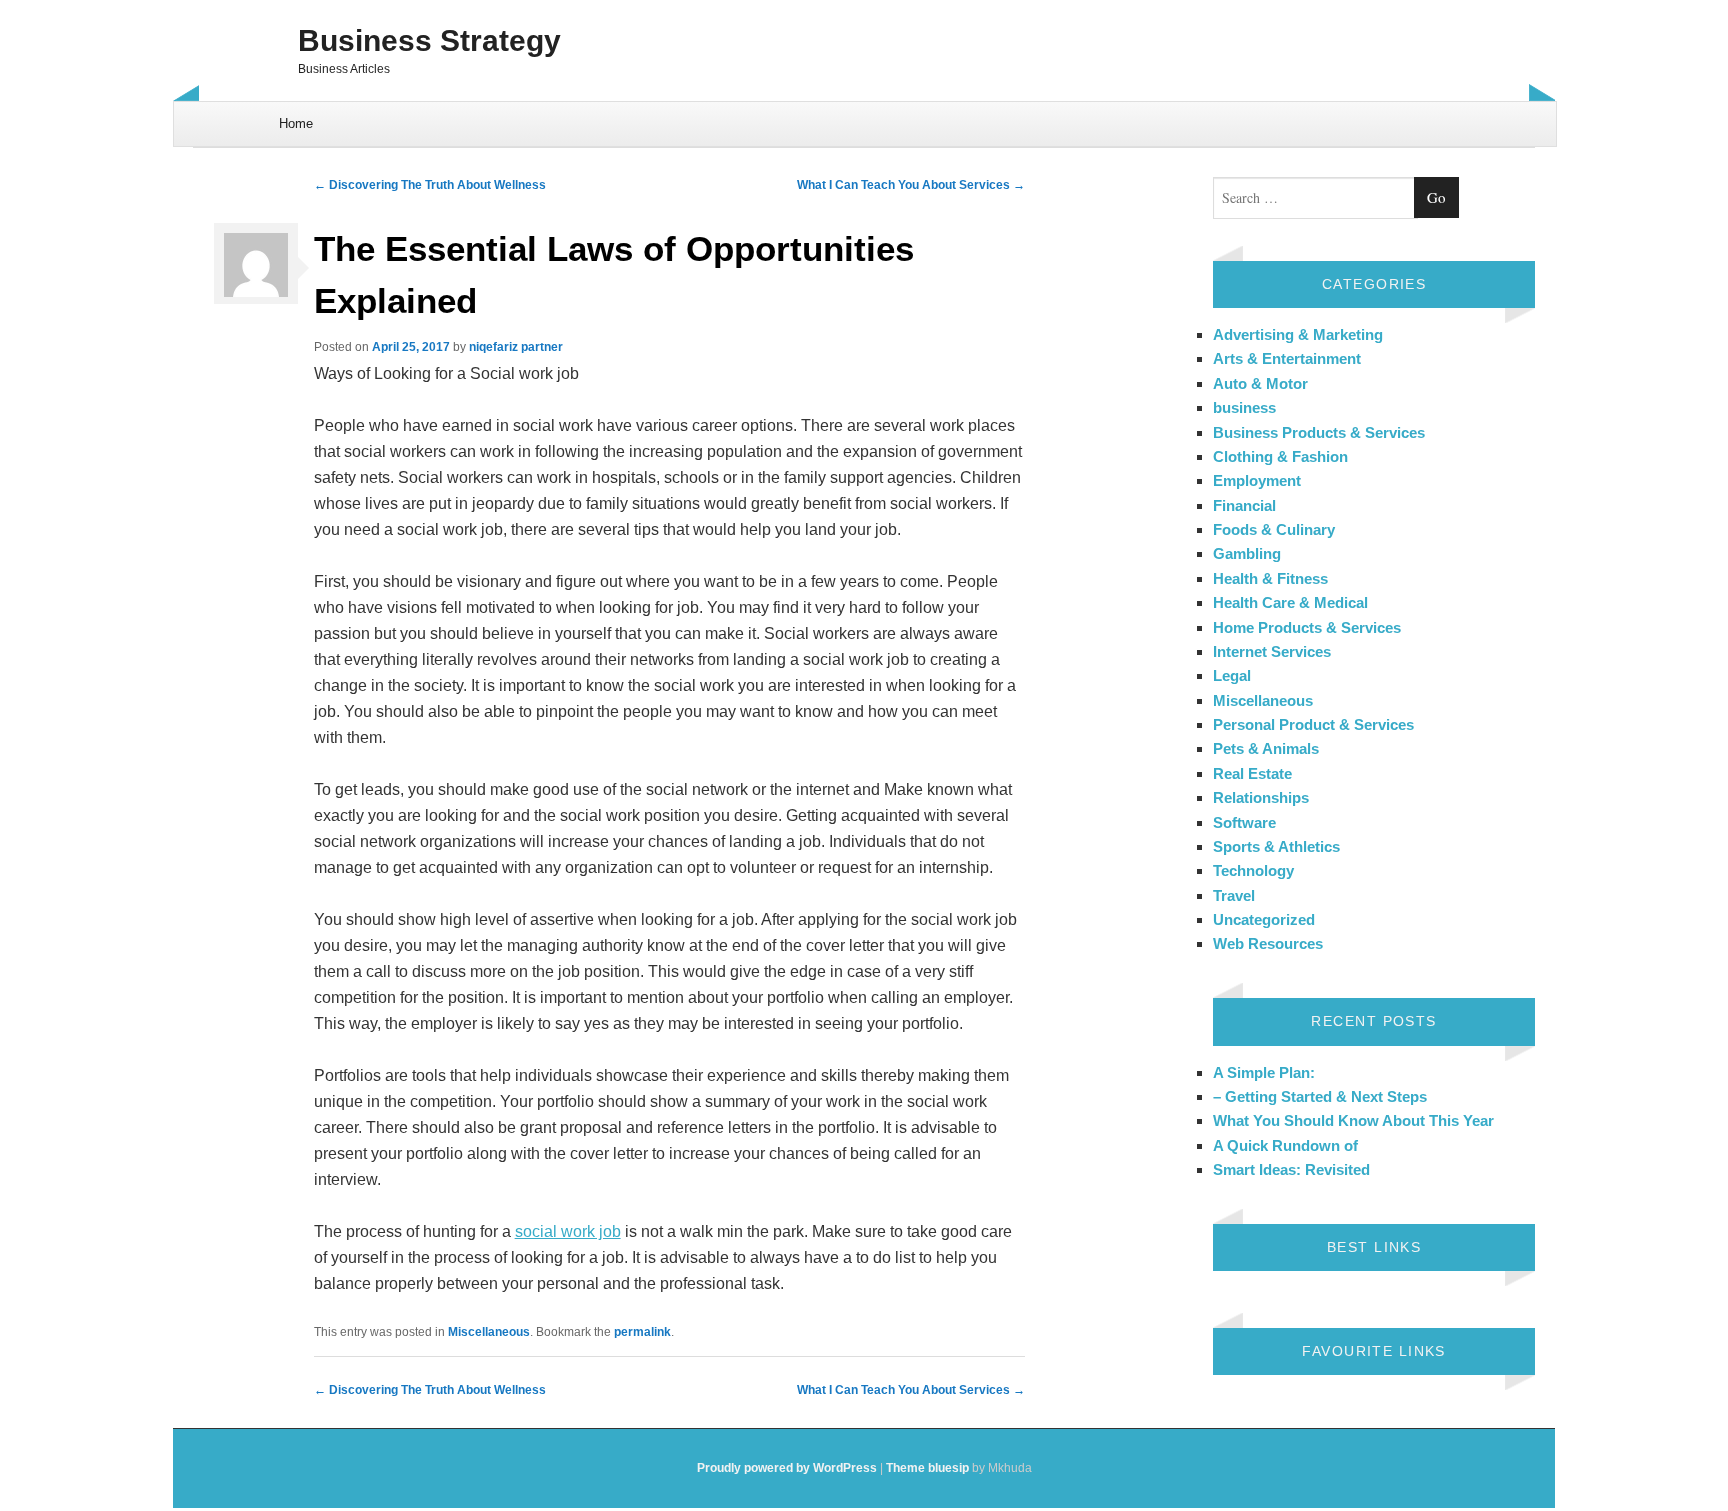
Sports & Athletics (1276, 846)
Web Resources (1268, 943)
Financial (1244, 505)
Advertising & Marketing (1298, 334)
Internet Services (1272, 651)
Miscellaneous (489, 1332)
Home (296, 123)
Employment (1257, 480)
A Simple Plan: (1264, 1072)
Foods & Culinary (1274, 529)
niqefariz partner (516, 347)
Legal (1232, 675)
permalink (642, 1332)
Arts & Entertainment (1287, 358)
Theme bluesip (927, 1468)
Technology (1253, 870)
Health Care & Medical (1290, 602)
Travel (1234, 895)
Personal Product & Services (1313, 724)
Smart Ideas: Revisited (1291, 1169)
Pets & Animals (1266, 748)
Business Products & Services (1319, 432)
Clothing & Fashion (1280, 456)
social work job (568, 1231)
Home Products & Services (1307, 627)
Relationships (1261, 797)
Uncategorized (1264, 919)
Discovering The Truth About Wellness (430, 185)
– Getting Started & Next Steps (1320, 1096)
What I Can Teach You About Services (911, 185)
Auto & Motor (1260, 383)
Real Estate (1252, 773)
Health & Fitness (1270, 578)
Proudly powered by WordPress (787, 1468)
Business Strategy (429, 40)
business (1244, 407)
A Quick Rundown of (1285, 1145)
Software (1244, 822)
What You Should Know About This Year (1353, 1120)
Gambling (1247, 553)
